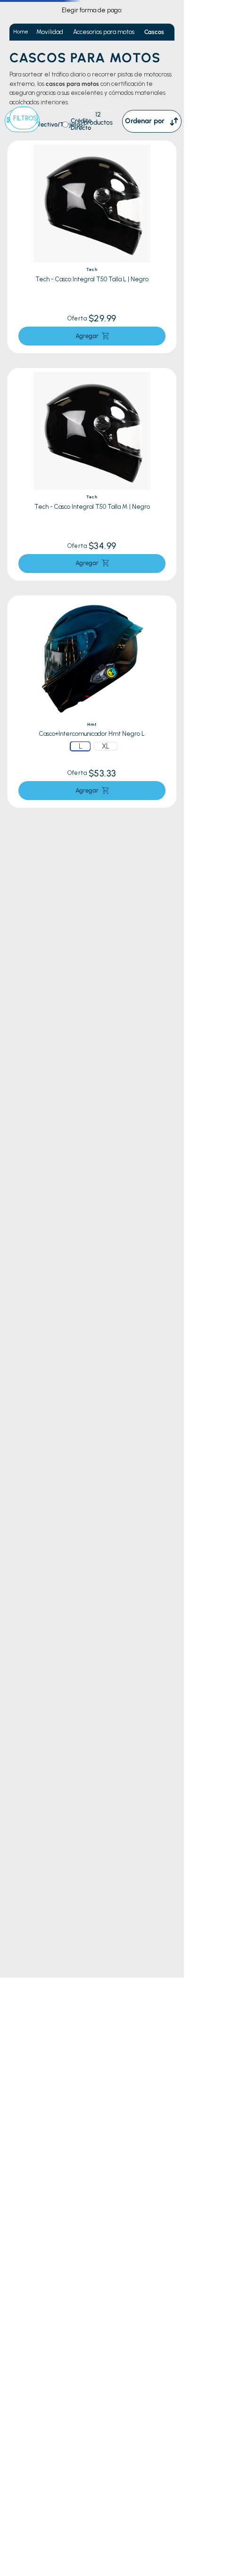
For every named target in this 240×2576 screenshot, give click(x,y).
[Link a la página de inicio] (21, 32)
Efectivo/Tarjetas (59, 125)
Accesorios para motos (104, 32)
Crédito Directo (81, 124)
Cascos (154, 32)
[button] (80, 746)
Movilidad (50, 32)
